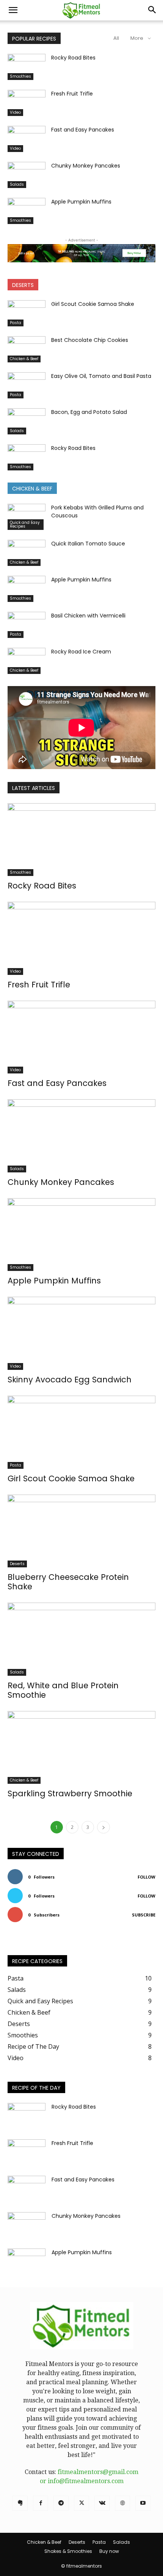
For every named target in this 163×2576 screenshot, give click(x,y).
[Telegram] (61, 2503)
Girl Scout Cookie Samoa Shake (93, 304)
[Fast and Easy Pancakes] (27, 139)
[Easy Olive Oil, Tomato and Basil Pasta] (27, 385)
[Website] (122, 2503)
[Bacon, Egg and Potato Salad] (27, 421)
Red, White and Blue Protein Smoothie (63, 1690)
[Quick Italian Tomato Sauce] (27, 553)
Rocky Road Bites (73, 58)
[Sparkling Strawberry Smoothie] (81, 1748)
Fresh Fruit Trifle (72, 94)
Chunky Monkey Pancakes (86, 166)
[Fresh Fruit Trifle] (27, 103)
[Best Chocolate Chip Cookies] (27, 349)
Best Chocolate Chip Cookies (90, 340)
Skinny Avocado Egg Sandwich (70, 1380)
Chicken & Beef (24, 359)
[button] (13, 10)
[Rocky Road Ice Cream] (27, 661)
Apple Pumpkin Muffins (81, 202)
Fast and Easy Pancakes (83, 130)
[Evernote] (20, 2503)
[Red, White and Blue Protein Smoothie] (81, 1639)
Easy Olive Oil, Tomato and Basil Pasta (101, 376)
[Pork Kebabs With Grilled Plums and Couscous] (27, 517)
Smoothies (20, 76)
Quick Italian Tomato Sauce (88, 544)
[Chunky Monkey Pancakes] (27, 175)
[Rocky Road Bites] (27, 67)
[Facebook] (41, 2503)
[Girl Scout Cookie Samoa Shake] (27, 313)
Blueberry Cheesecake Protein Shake (68, 1582)
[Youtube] (143, 2503)
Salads (17, 184)
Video (15, 112)
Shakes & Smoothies (68, 2551)
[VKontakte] (102, 2503)
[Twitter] (81, 2503)
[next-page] (103, 1827)
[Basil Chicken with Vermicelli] (27, 625)
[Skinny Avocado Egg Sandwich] (81, 1333)
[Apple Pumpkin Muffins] (27, 211)
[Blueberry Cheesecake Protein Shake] (81, 1531)
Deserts (17, 1564)
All (116, 38)
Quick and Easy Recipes (25, 524)
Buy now (109, 2551)
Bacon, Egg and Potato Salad (89, 412)
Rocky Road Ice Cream (81, 652)
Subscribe (144, 1915)
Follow (147, 1877)
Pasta (16, 323)
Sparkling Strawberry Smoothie (70, 1793)
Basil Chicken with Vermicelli (88, 616)
